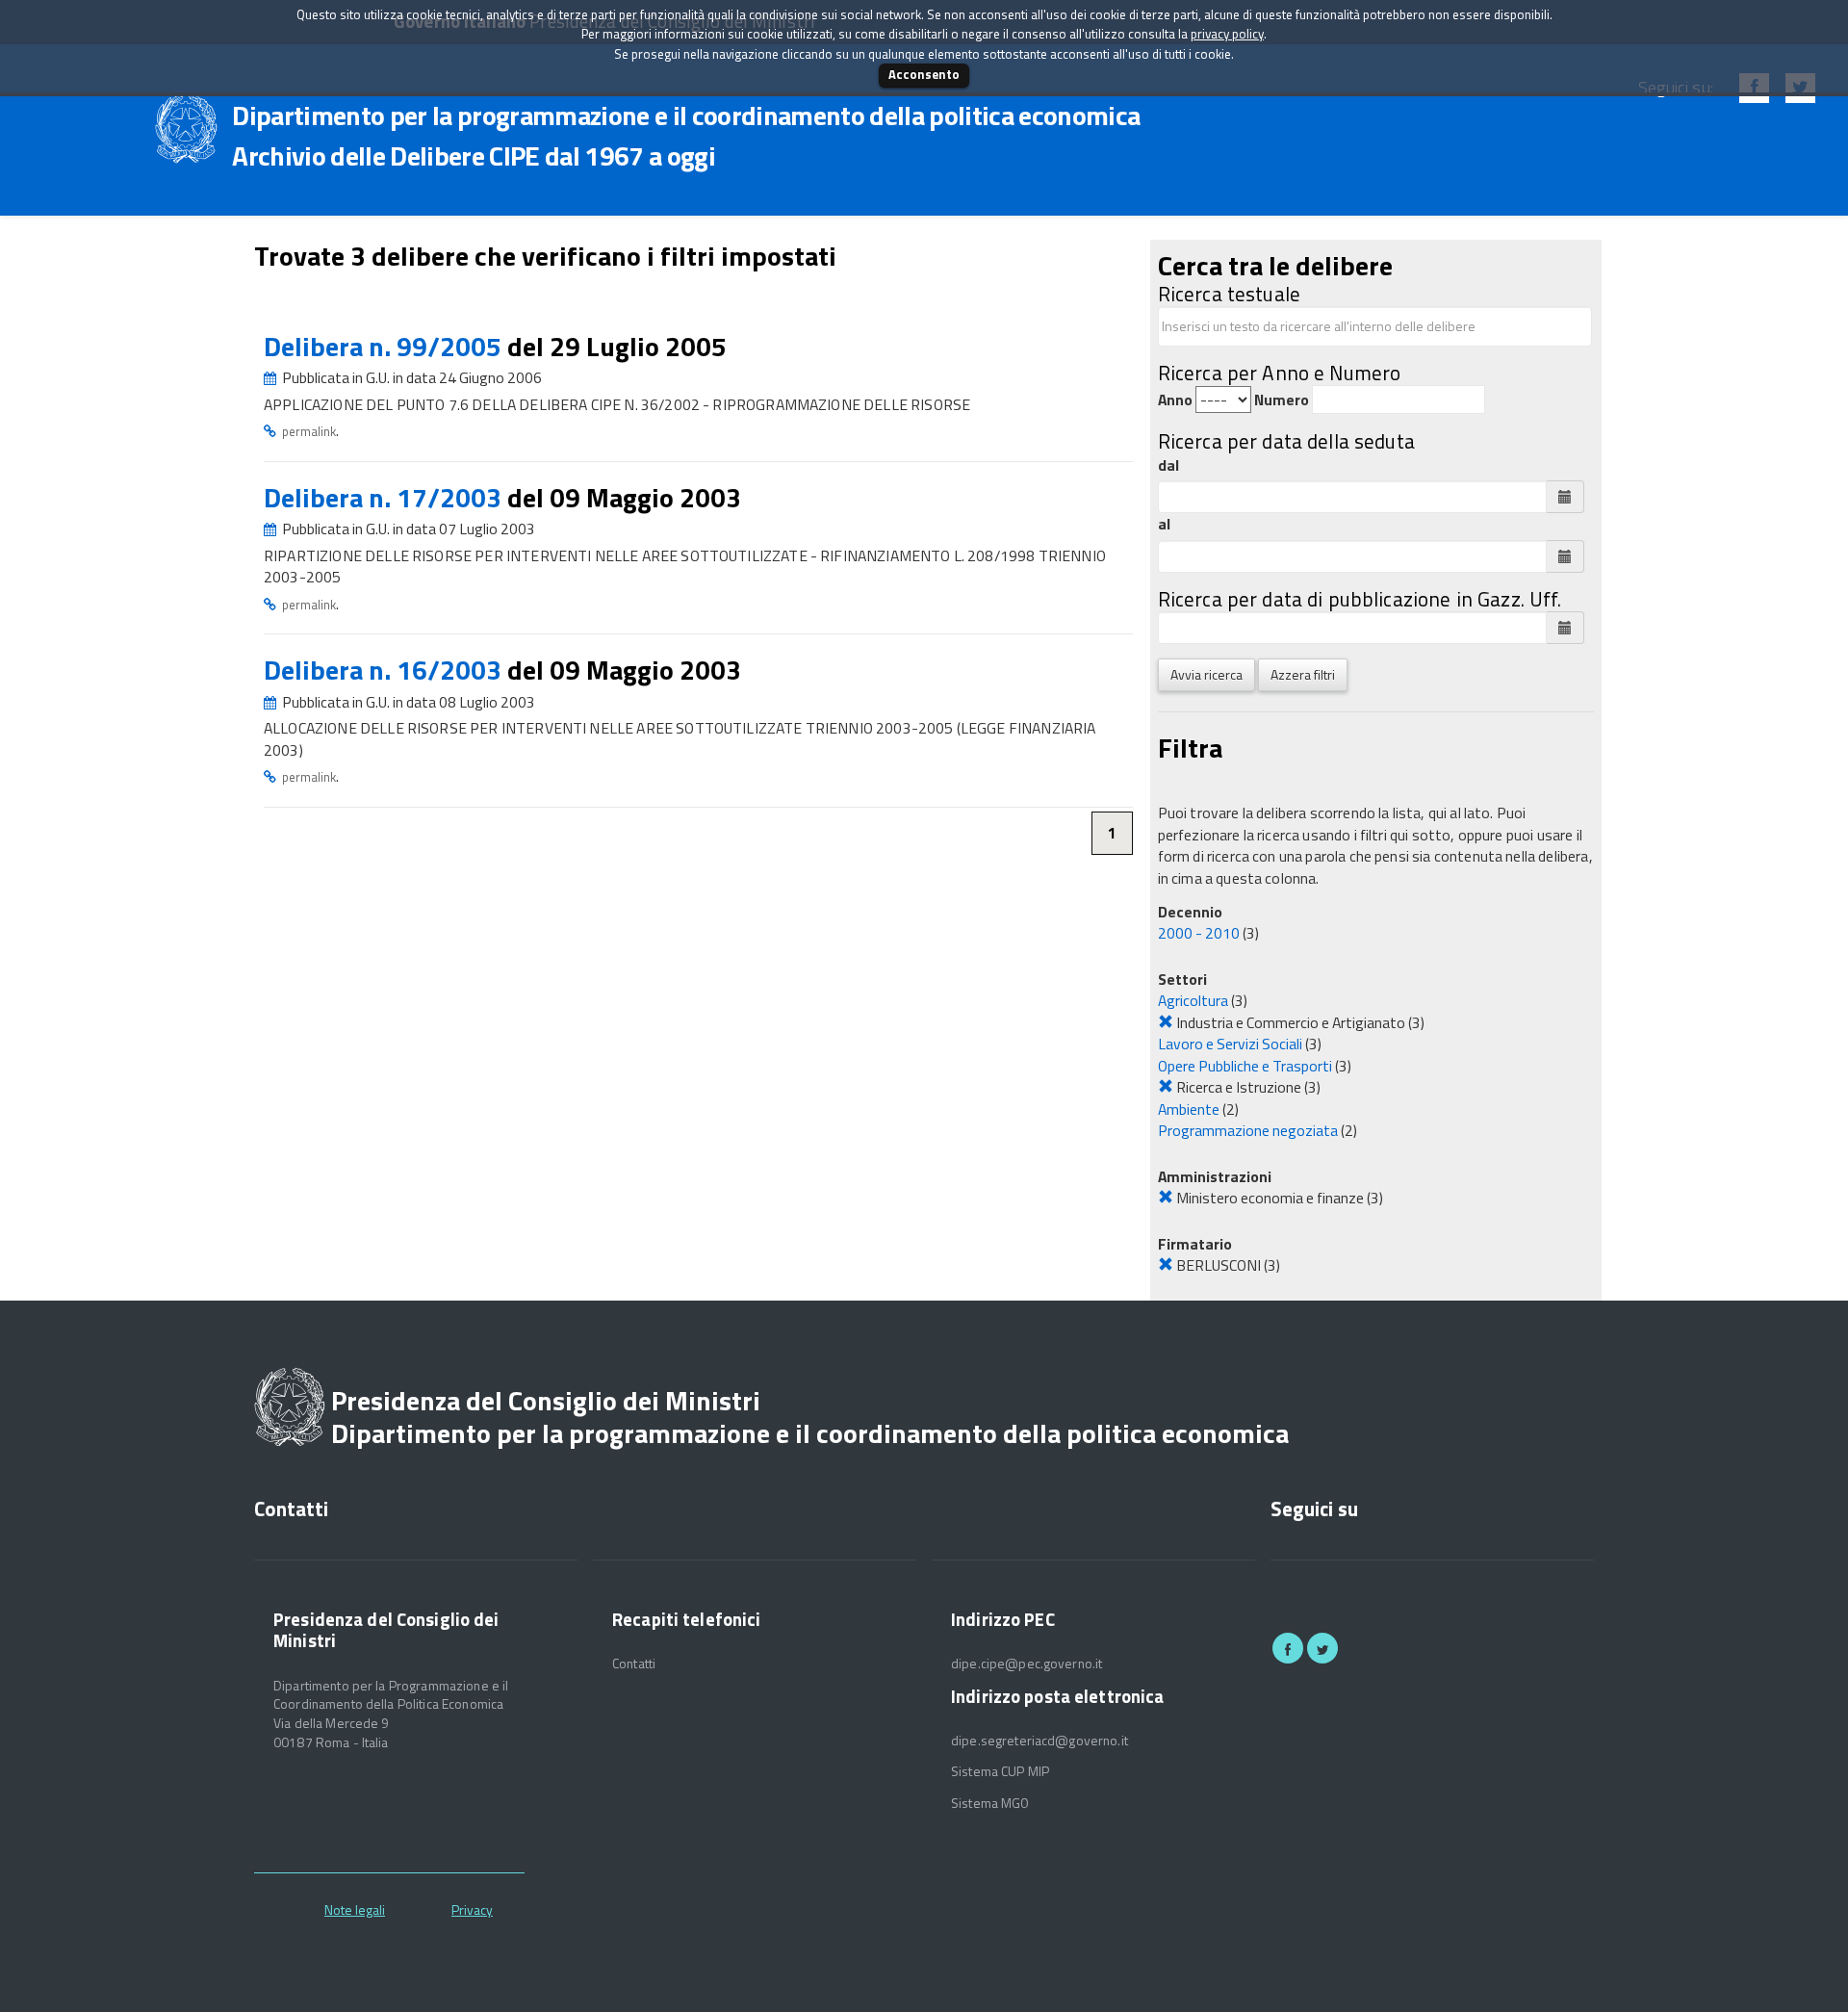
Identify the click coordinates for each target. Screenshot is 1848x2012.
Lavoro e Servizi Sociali (1230, 1044)
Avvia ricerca (1206, 674)
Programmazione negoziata (1248, 1130)
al (1164, 524)
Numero (1282, 400)
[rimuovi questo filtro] (1166, 1022)
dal (1168, 465)
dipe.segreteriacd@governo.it (1039, 1741)
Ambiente (1189, 1109)
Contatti (634, 1664)
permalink (309, 431)
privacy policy (1227, 34)
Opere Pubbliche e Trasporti (1245, 1066)
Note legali (355, 1909)
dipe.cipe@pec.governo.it (1027, 1664)
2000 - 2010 (1199, 933)
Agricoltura (1193, 1000)
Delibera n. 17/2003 (385, 497)
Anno (1175, 400)
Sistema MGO (990, 1803)
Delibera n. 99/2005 (385, 346)
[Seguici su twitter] (1322, 1648)
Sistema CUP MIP (1000, 1771)
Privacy (472, 1909)
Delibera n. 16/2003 (385, 670)
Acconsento (924, 74)
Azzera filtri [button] (1303, 674)
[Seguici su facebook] (1288, 1648)
